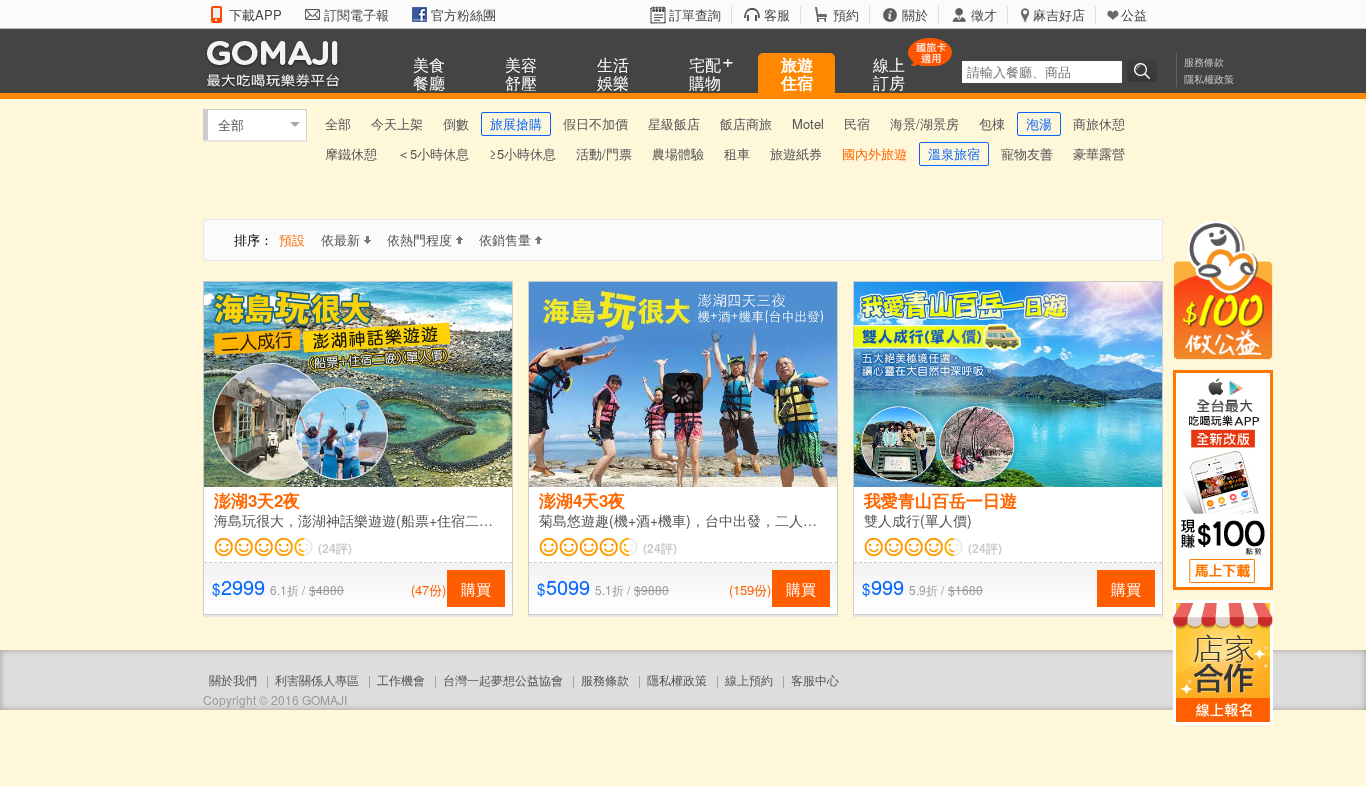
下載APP (255, 15)
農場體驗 (678, 153)
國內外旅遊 (874, 153)
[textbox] (1042, 72)
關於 (915, 15)
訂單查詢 (695, 15)
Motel (808, 123)
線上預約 (749, 679)
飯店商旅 (746, 123)
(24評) (335, 548)
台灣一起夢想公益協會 (503, 679)
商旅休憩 (1099, 123)
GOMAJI (278, 62)
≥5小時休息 (522, 153)
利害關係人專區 (317, 679)
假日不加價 (595, 123)
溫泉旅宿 (954, 153)
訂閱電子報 (356, 15)
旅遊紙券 (796, 153)
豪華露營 (1099, 153)
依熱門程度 (419, 239)
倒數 (456, 123)
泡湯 (1039, 123)
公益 (1134, 15)
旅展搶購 (516, 123)
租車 (737, 153)
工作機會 (401, 679)
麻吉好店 (1059, 15)
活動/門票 (604, 153)
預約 (846, 15)
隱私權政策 (1209, 79)
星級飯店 (674, 123)
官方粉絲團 (463, 15)
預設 (292, 239)
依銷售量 (505, 239)
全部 (231, 124)
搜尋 (1145, 71)
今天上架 (397, 123)
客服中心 (815, 679)
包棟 (992, 123)
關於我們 (233, 679)
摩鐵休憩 (351, 153)
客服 (777, 15)
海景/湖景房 (924, 123)
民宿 (857, 123)
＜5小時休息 (433, 153)
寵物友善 (1027, 153)
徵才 (984, 15)
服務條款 (1204, 62)
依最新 (340, 239)
